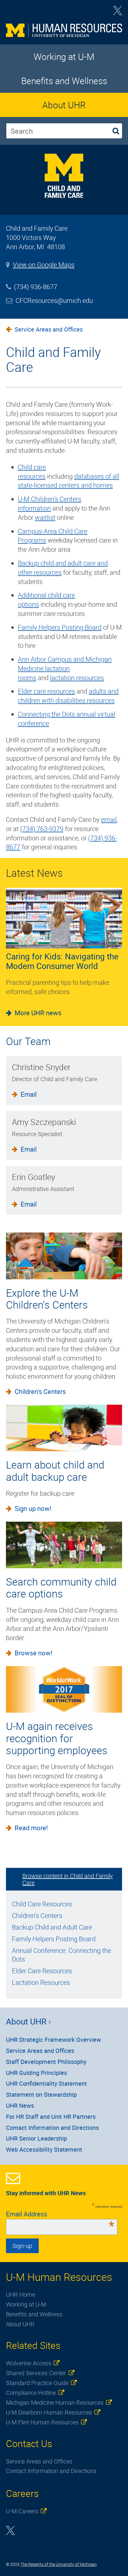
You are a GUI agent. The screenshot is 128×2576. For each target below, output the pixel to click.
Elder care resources (46, 691)
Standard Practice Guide (37, 2383)
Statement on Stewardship (41, 2094)
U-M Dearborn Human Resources (49, 2412)
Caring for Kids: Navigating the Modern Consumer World (62, 961)
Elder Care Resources (42, 1971)
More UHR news (38, 1013)
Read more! (31, 1828)
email (109, 819)
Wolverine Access (29, 2363)
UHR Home (21, 2294)
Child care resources (32, 472)
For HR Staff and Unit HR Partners (51, 2117)
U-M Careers (22, 2511)
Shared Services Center (36, 2373)
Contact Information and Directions (52, 2128)
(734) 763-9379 (42, 829)
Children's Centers (40, 1391)
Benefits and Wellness (64, 81)
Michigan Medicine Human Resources (55, 2402)
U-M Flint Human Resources (42, 2422)
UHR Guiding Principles (36, 2073)
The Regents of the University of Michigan (59, 2564)
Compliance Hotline (31, 2393)
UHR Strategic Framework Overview (53, 2040)
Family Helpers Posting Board (60, 627)
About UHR (64, 105)
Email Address (60, 2214)
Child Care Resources (42, 1904)
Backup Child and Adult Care (52, 1927)
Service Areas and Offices (49, 329)
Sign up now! (33, 1508)
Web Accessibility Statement (44, 2149)
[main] (64, 586)
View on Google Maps (44, 265)
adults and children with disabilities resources (68, 696)
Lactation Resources (41, 1982)
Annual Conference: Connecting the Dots (61, 1955)
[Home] (64, 31)
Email (29, 1094)
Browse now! (33, 1653)
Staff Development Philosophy (46, 2062)
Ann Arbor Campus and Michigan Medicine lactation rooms (65, 668)
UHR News (20, 2106)
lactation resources (77, 678)
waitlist (45, 517)
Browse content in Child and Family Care (68, 1879)
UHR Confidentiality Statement (46, 2083)
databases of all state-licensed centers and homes (68, 481)
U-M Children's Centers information (50, 503)
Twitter (118, 13)
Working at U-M (64, 57)
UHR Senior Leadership (36, 2138)
